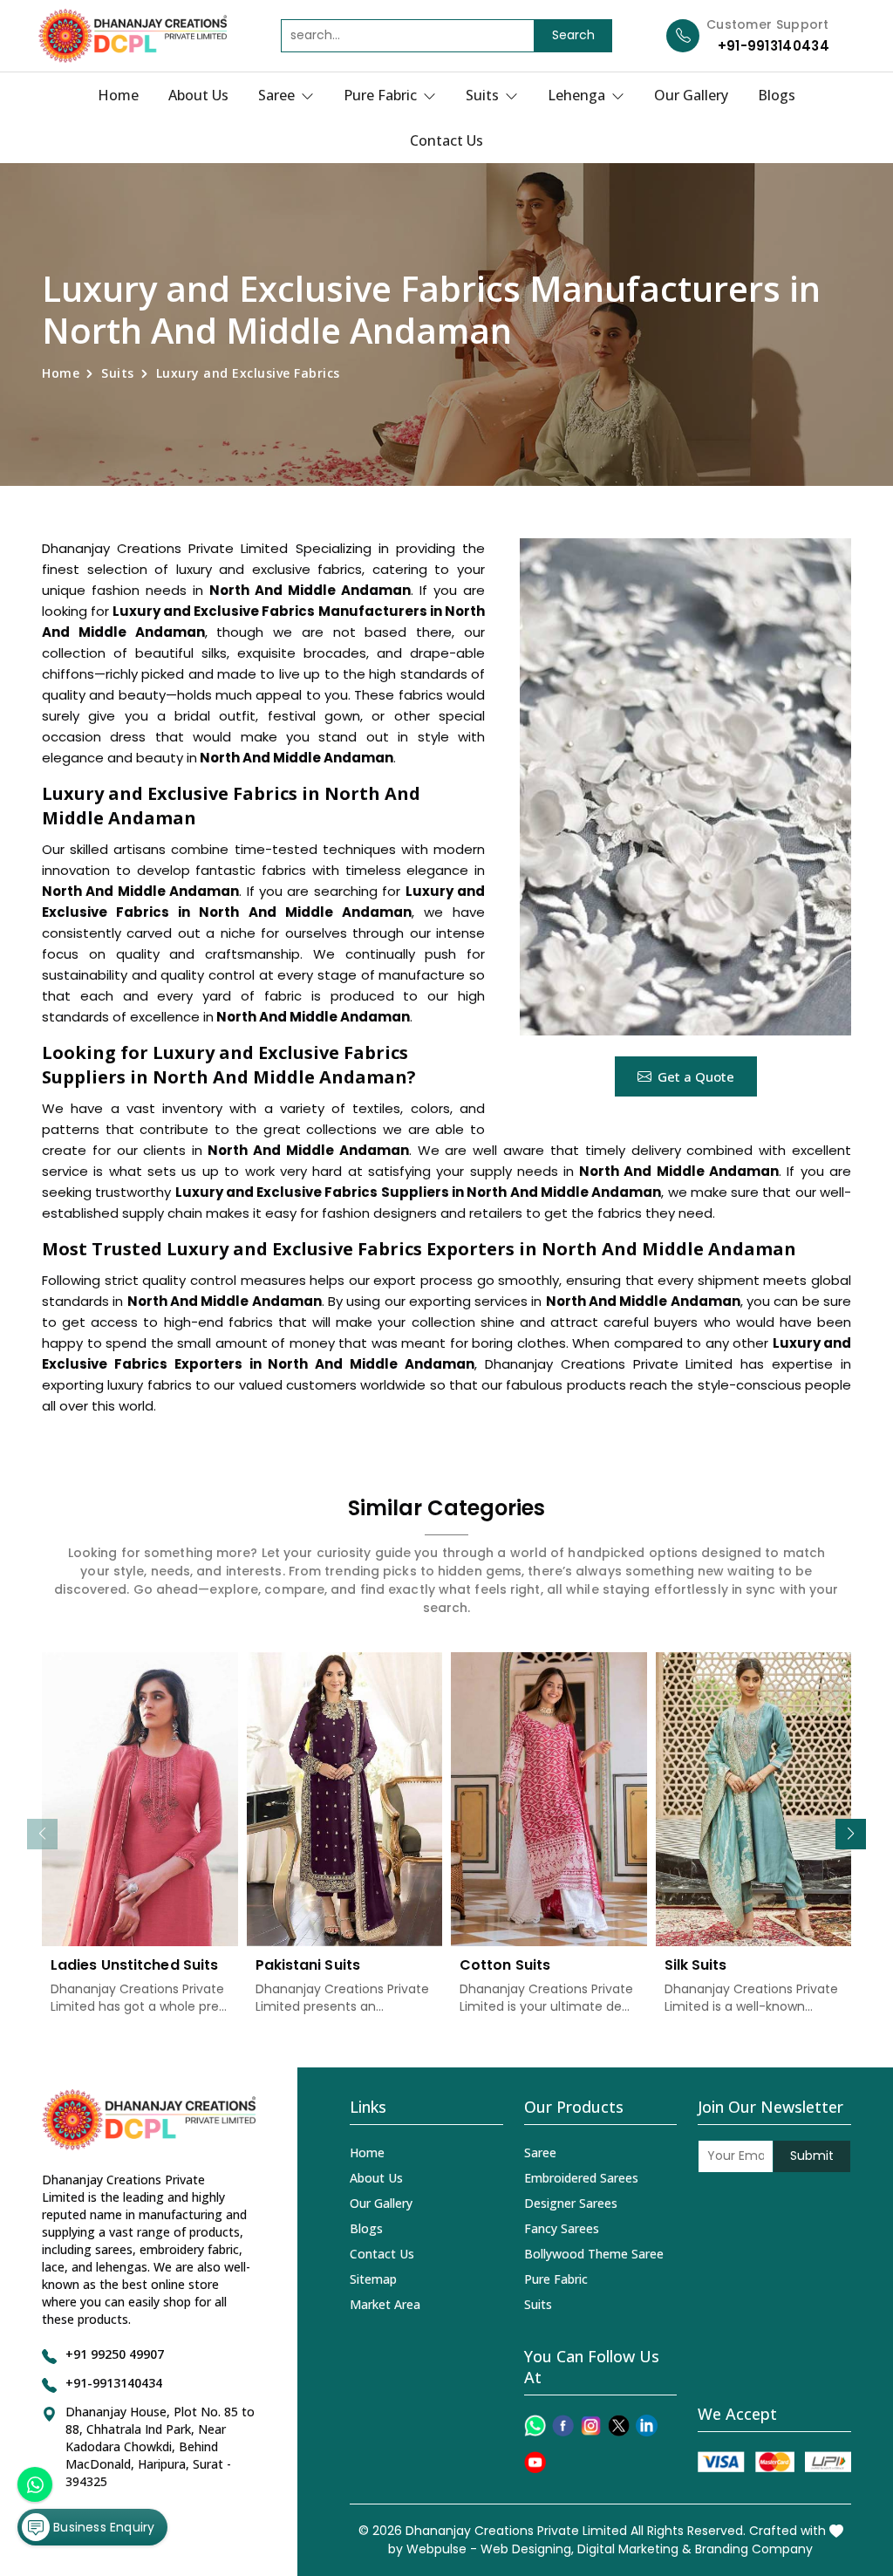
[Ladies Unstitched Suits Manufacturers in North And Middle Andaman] (140, 1799)
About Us (198, 95)
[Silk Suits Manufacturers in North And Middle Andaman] (754, 1799)
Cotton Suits (505, 1965)
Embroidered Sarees (581, 2178)
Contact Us (446, 140)
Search (573, 35)
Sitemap (373, 2279)
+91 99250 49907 (115, 2354)
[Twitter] (619, 2426)
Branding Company (754, 2549)
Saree (278, 95)
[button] (851, 1834)
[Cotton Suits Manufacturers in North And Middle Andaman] (549, 1799)
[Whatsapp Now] (35, 2484)
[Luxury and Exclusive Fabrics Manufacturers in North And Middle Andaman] (685, 787)
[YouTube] (535, 2462)
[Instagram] (591, 2426)
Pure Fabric (382, 95)
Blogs (777, 95)
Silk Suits (696, 1965)
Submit (812, 2156)
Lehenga (578, 95)
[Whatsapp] (535, 2426)
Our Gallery (691, 95)
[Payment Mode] (774, 2462)
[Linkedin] (647, 2426)
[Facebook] (563, 2426)
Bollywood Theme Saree (594, 2254)
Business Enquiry (102, 2527)
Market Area (385, 2304)
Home (118, 95)
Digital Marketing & (634, 2549)
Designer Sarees (571, 2203)
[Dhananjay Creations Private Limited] (133, 36)
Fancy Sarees (562, 2228)
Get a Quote (696, 1076)
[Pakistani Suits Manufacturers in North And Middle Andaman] (345, 1799)
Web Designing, (527, 2549)
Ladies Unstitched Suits (134, 1965)
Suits (484, 95)
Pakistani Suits (308, 1965)
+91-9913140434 (774, 46)
